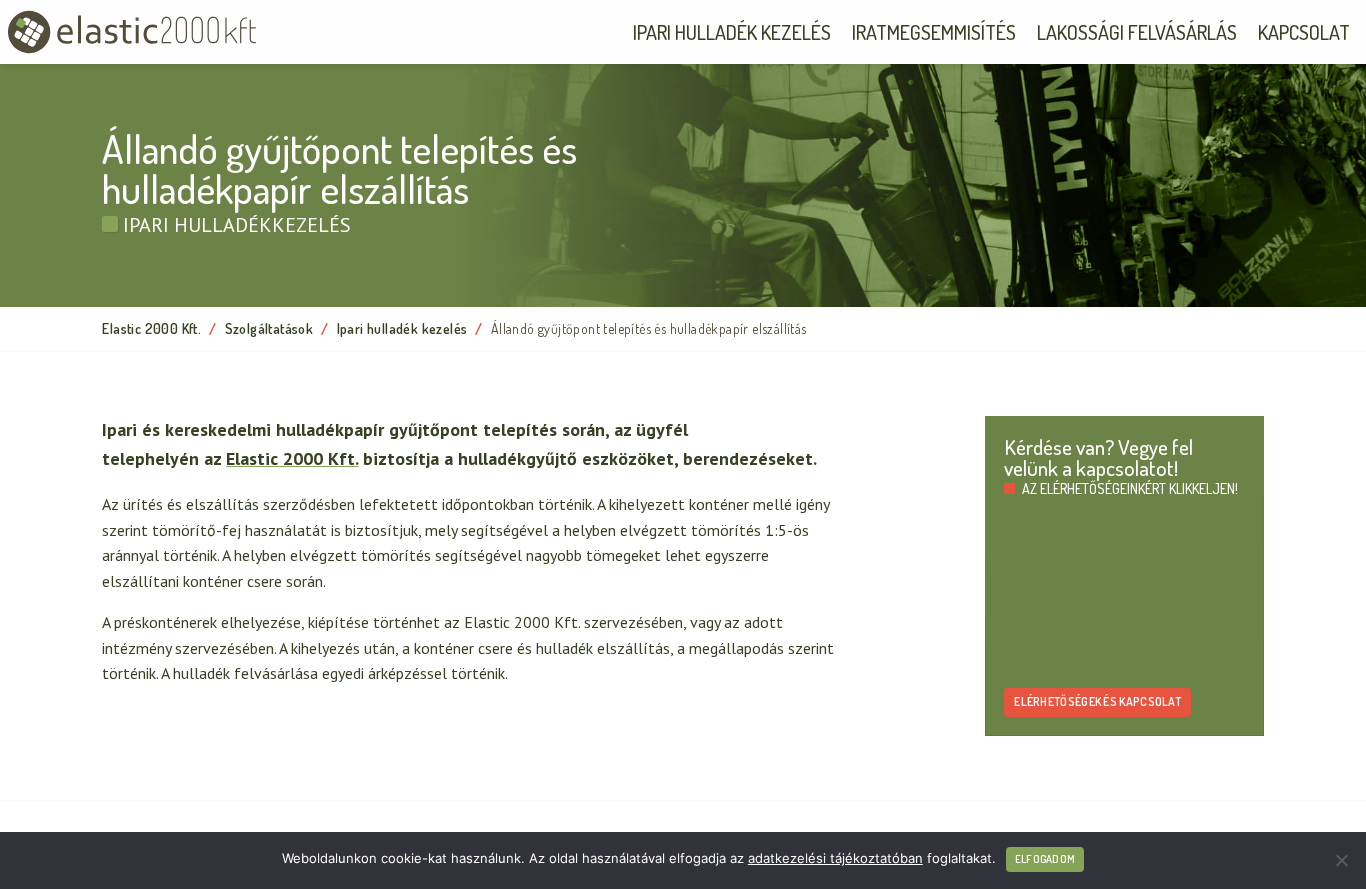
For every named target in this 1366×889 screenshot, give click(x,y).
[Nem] (1341, 860)
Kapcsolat (1304, 32)
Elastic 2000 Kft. (151, 328)
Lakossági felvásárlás (1137, 32)
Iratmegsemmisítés (934, 32)
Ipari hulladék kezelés (732, 32)
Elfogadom (1045, 859)
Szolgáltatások (269, 328)
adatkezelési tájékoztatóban (835, 858)
